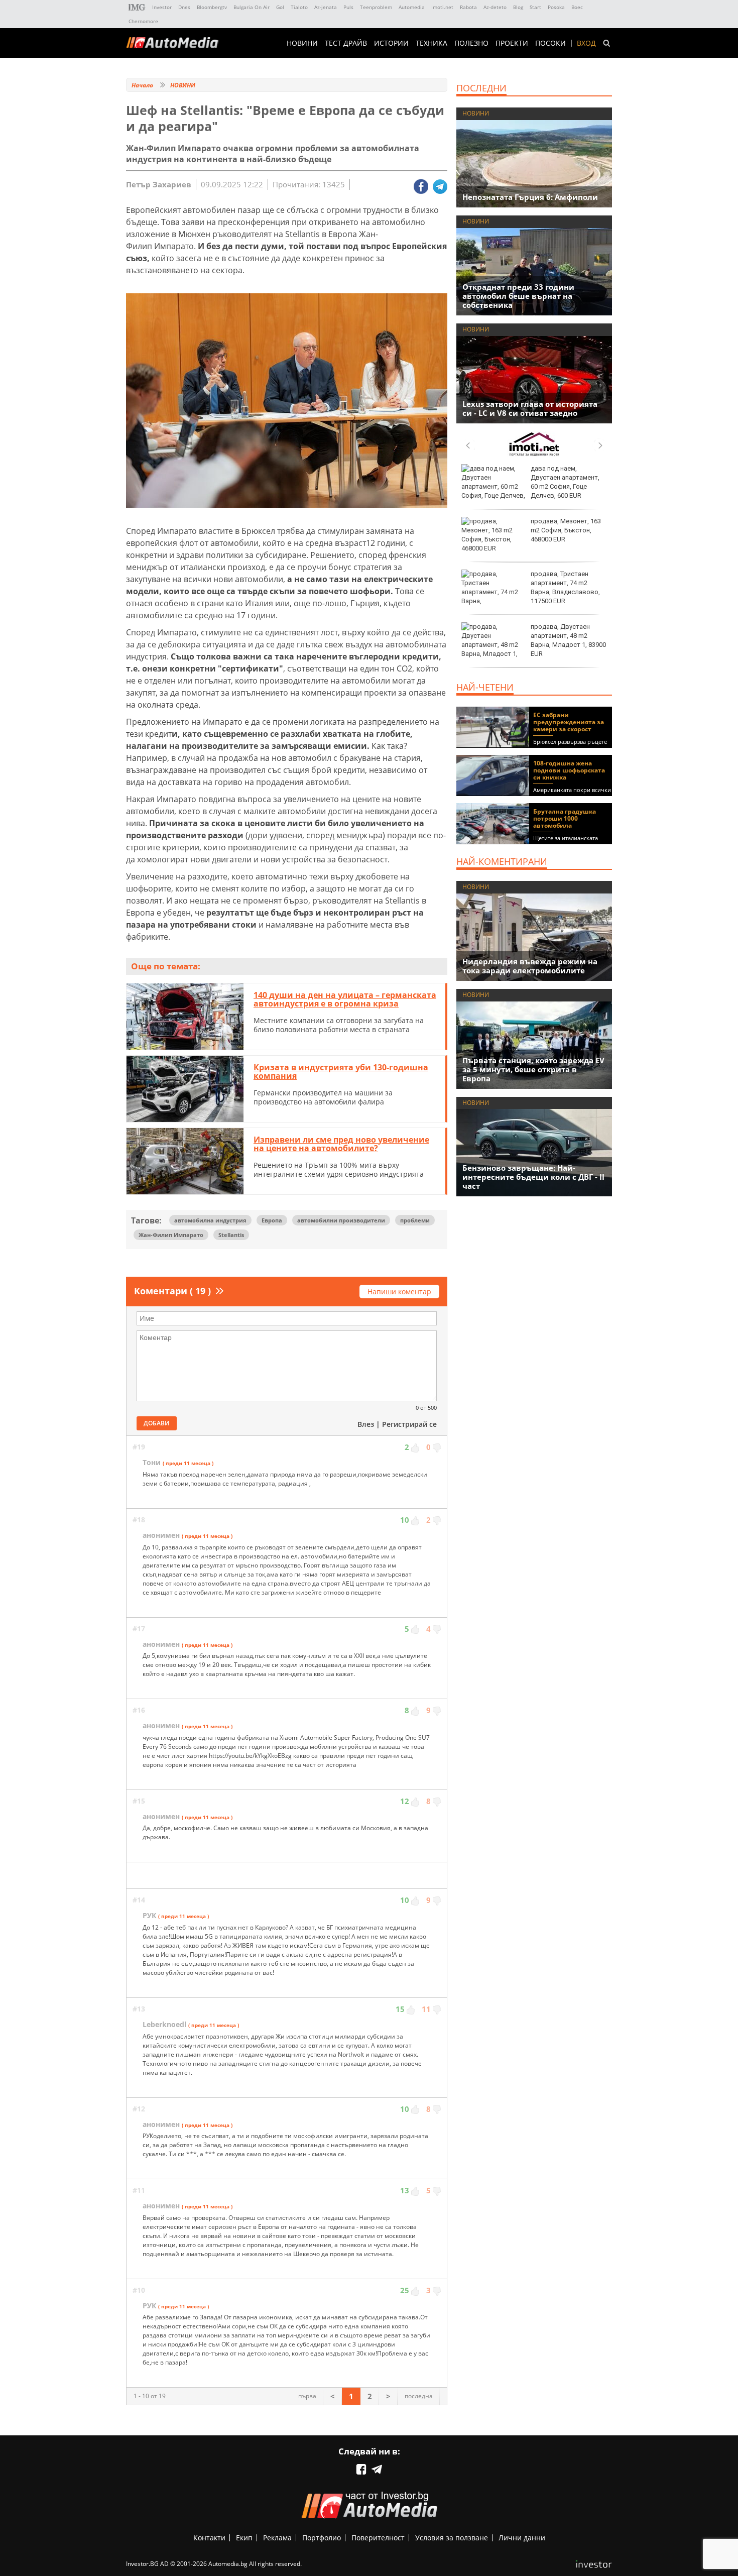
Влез (366, 1424)
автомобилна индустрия (210, 1220)
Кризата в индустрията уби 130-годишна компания (341, 1072)
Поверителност (378, 2538)
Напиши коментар (399, 1292)
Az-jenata (326, 7)
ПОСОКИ (550, 43)
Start (535, 7)
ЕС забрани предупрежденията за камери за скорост (569, 722)
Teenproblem (376, 7)
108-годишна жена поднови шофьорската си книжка (569, 770)
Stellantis (231, 1235)
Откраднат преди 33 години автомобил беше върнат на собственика (518, 296)
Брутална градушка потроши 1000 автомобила (565, 818)
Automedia (412, 7)
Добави (157, 1423)
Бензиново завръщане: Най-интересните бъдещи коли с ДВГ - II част (533, 1177)
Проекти (512, 43)
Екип (244, 2538)
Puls (348, 7)
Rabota (468, 7)
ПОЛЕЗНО (471, 43)
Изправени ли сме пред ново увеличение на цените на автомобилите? (341, 1144)
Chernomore (143, 21)
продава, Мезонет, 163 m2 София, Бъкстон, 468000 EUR (566, 530)
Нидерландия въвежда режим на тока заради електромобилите (530, 966)
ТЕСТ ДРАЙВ (346, 43)
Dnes (184, 7)
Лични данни (522, 2538)
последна (419, 2396)
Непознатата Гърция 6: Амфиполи (530, 197)
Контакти (209, 2538)
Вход (586, 43)
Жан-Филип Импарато (171, 1235)
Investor (162, 7)
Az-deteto (495, 7)
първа (307, 2396)
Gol (280, 7)
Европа (272, 1220)
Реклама (277, 2538)
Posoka (556, 7)
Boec (577, 7)
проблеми (415, 1220)
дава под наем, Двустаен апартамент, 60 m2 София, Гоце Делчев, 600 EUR (565, 482)
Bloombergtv (212, 7)
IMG (137, 7)
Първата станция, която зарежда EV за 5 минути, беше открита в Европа (533, 1069)
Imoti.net (442, 7)
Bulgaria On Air (252, 7)
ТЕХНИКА (432, 43)
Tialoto (299, 7)
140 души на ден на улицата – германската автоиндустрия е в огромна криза (345, 999)
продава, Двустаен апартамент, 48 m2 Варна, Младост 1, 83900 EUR (568, 640)
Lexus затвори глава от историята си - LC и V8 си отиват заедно (530, 408)
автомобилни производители (341, 1220)
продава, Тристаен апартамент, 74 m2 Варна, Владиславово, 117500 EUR (565, 588)
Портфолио (322, 2538)
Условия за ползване (452, 2538)
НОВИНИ (302, 43)
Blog (518, 7)
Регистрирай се (409, 1424)
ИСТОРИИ (391, 43)
